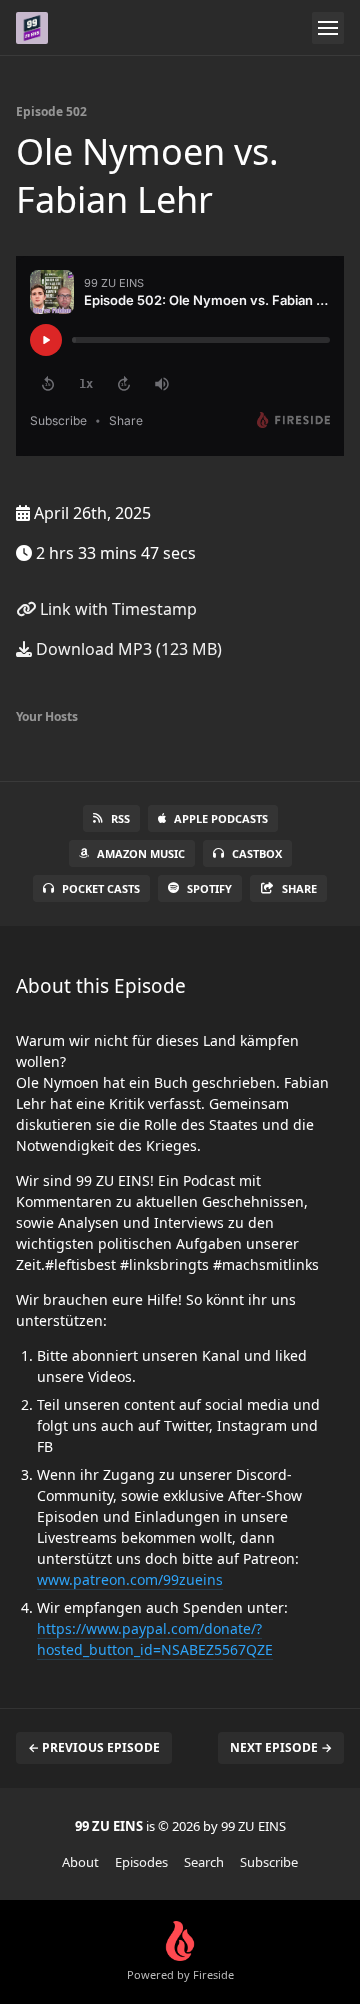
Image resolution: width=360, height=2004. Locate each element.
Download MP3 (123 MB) (127, 649)
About (80, 1862)
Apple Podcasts (221, 818)
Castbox (257, 853)
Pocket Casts (101, 888)
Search (204, 1862)
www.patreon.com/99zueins (130, 1579)
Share (299, 888)
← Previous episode (94, 1747)
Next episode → (281, 1747)
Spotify (209, 888)
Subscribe (269, 1862)
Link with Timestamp (116, 609)
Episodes (141, 1862)
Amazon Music (141, 853)
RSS (120, 818)
